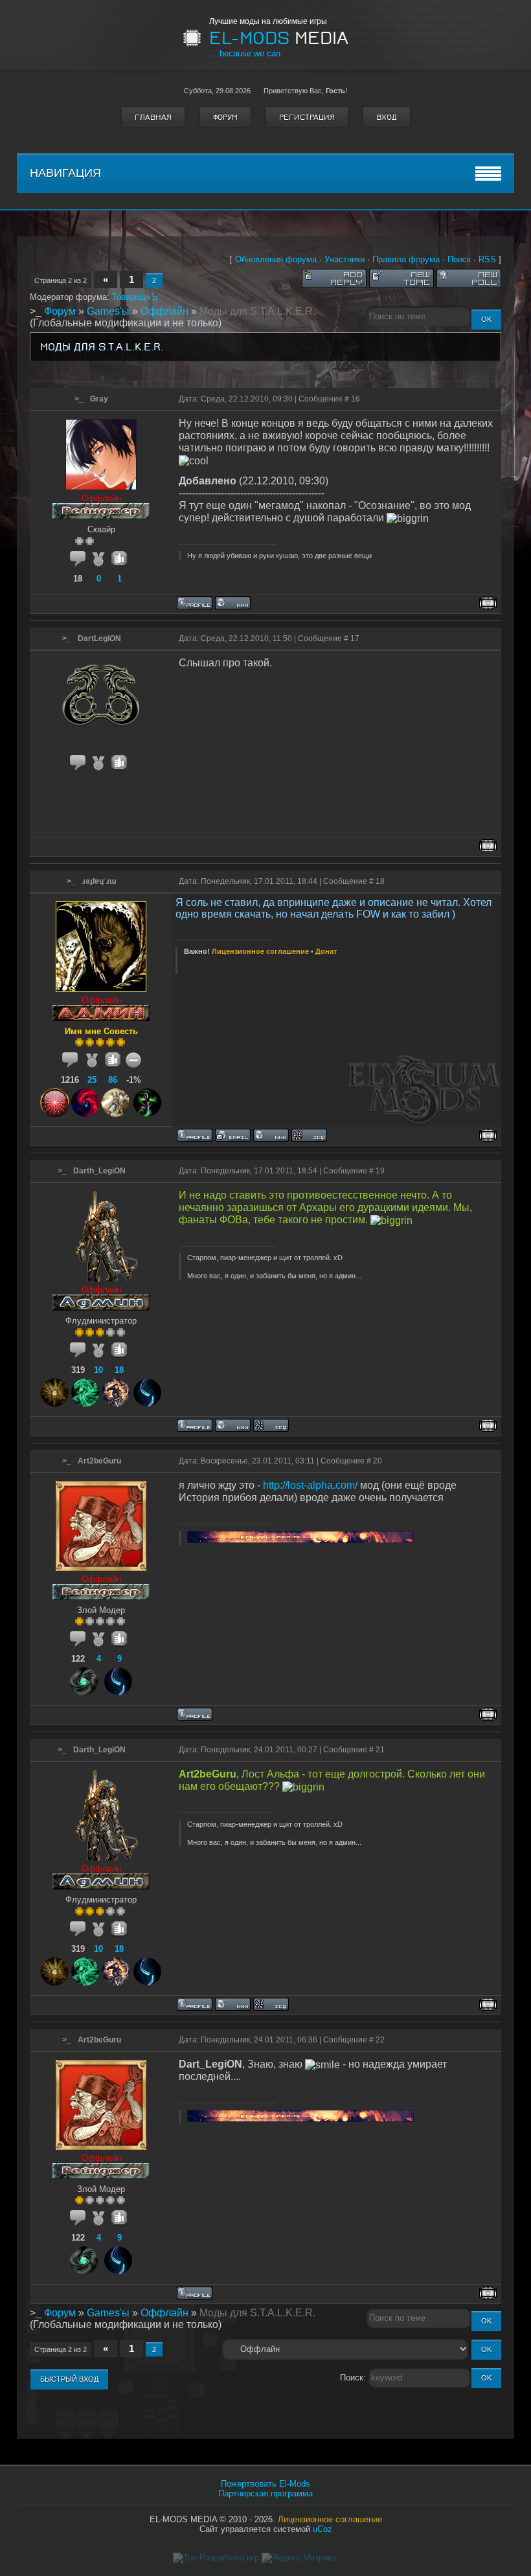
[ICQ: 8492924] (309, 1135)
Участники (345, 259)
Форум (225, 117)
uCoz (322, 2529)
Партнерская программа (265, 2493)
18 (380, 881)
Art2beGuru (99, 1461)
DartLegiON (99, 638)
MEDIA (279, 38)
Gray (99, 399)
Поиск (459, 259)
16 (356, 399)
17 (355, 638)
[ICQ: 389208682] (271, 1425)
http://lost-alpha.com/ (310, 1485)
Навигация (65, 173)
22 (380, 2040)
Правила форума (406, 259)
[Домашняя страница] (233, 603)
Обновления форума (276, 259)
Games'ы (108, 311)
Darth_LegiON (99, 1171)
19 (380, 1171)
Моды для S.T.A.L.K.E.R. (257, 311)
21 (380, 1750)
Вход (387, 117)
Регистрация (307, 117)
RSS (487, 259)
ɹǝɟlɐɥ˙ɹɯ (99, 881)
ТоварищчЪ (135, 297)
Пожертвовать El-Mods (265, 2484)
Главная (153, 117)
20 (378, 1461)
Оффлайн (164, 311)
